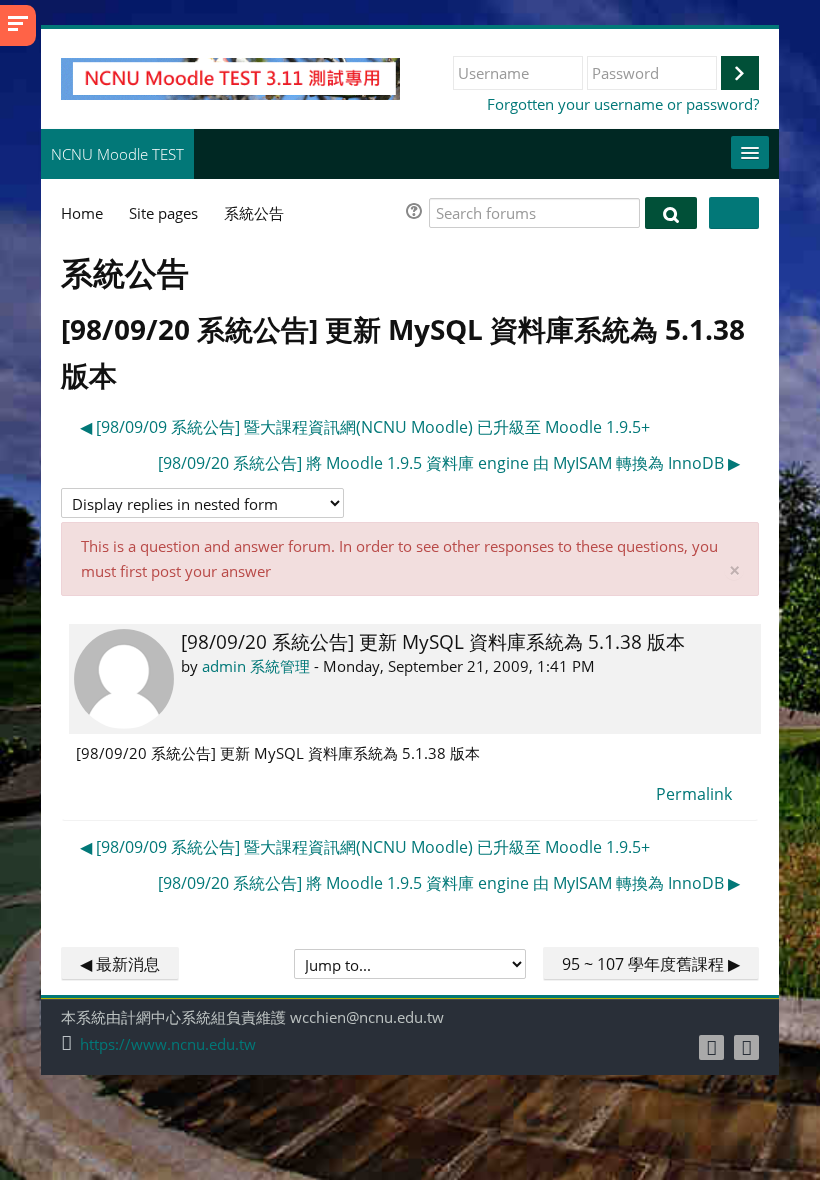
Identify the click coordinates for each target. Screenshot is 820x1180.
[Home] (230, 77)
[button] (417, 213)
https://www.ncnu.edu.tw (168, 1044)
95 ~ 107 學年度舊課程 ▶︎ (651, 964)
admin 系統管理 (256, 666)
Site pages (163, 213)
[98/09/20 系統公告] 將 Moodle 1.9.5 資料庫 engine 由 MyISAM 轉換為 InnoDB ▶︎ (449, 463)
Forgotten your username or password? (623, 104)
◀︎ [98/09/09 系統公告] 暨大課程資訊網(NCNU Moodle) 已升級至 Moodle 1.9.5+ (365, 427)
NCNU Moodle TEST (117, 154)
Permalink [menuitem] (694, 794)
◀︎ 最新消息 (120, 964)
